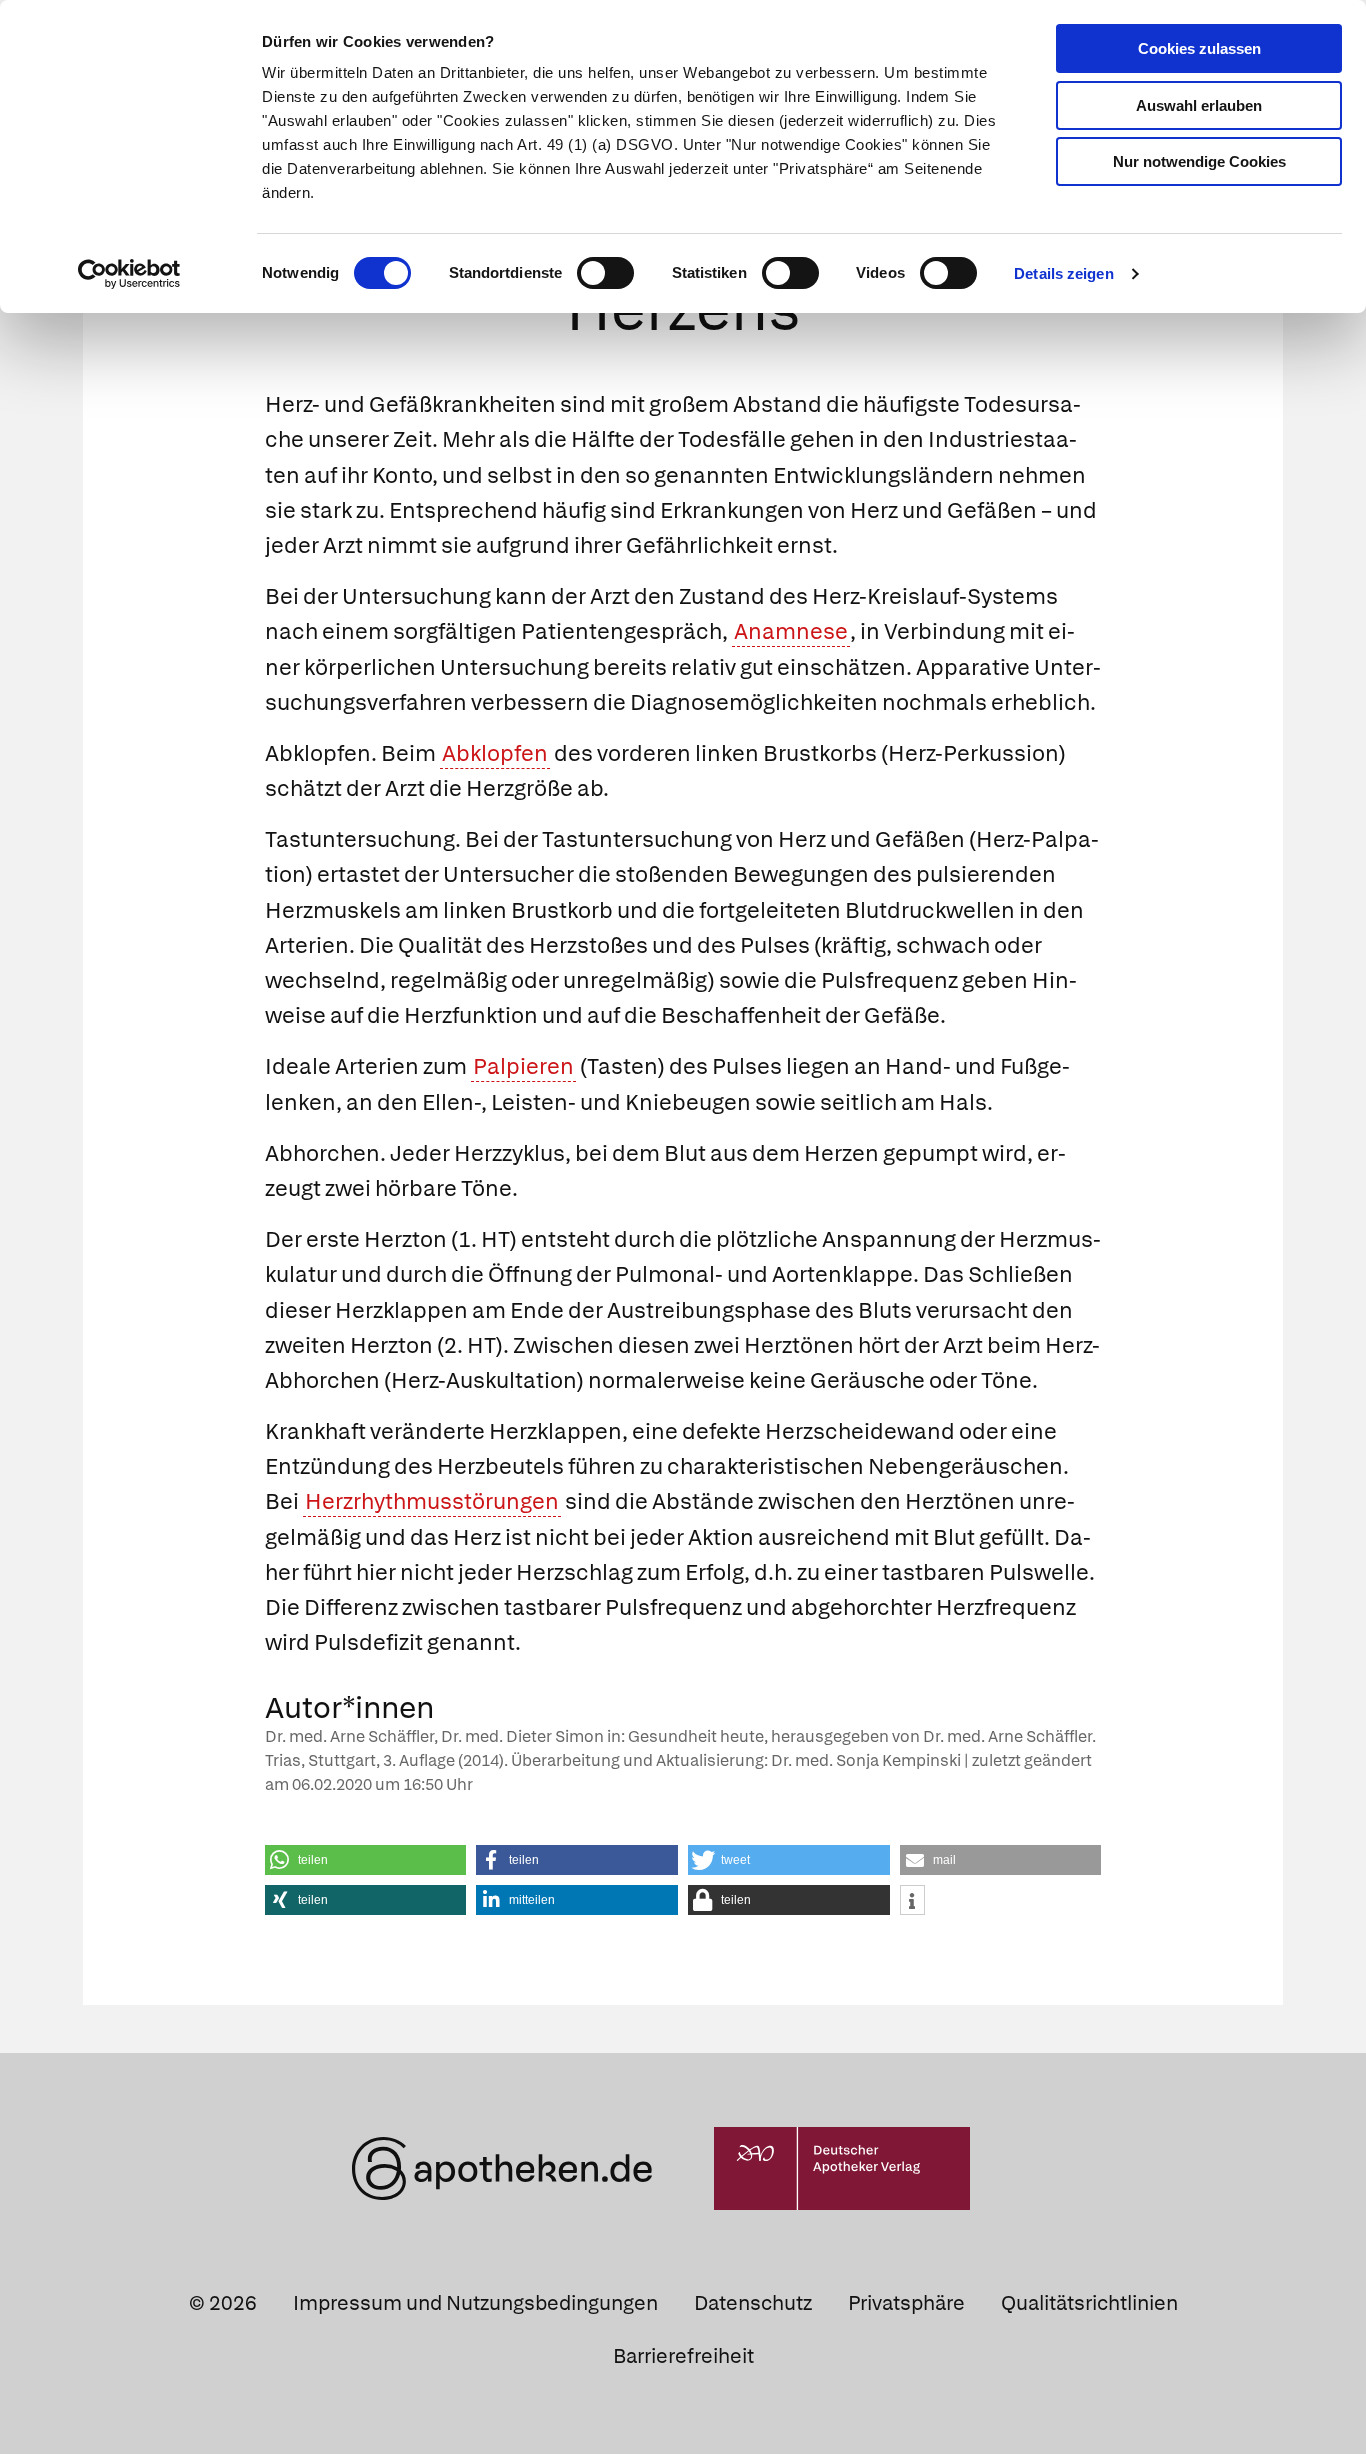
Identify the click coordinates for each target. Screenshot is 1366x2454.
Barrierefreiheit (683, 2356)
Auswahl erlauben (1199, 105)
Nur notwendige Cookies (1199, 161)
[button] (366, 1860)
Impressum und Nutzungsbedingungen (475, 2303)
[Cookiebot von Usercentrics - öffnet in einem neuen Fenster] (129, 274)
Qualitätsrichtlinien (1089, 2303)
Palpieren (523, 1066)
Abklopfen (495, 753)
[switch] (605, 273)
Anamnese (791, 631)
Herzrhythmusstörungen (432, 1501)
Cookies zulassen (1199, 48)
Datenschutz (753, 2303)
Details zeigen (1063, 273)
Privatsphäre (906, 2303)
